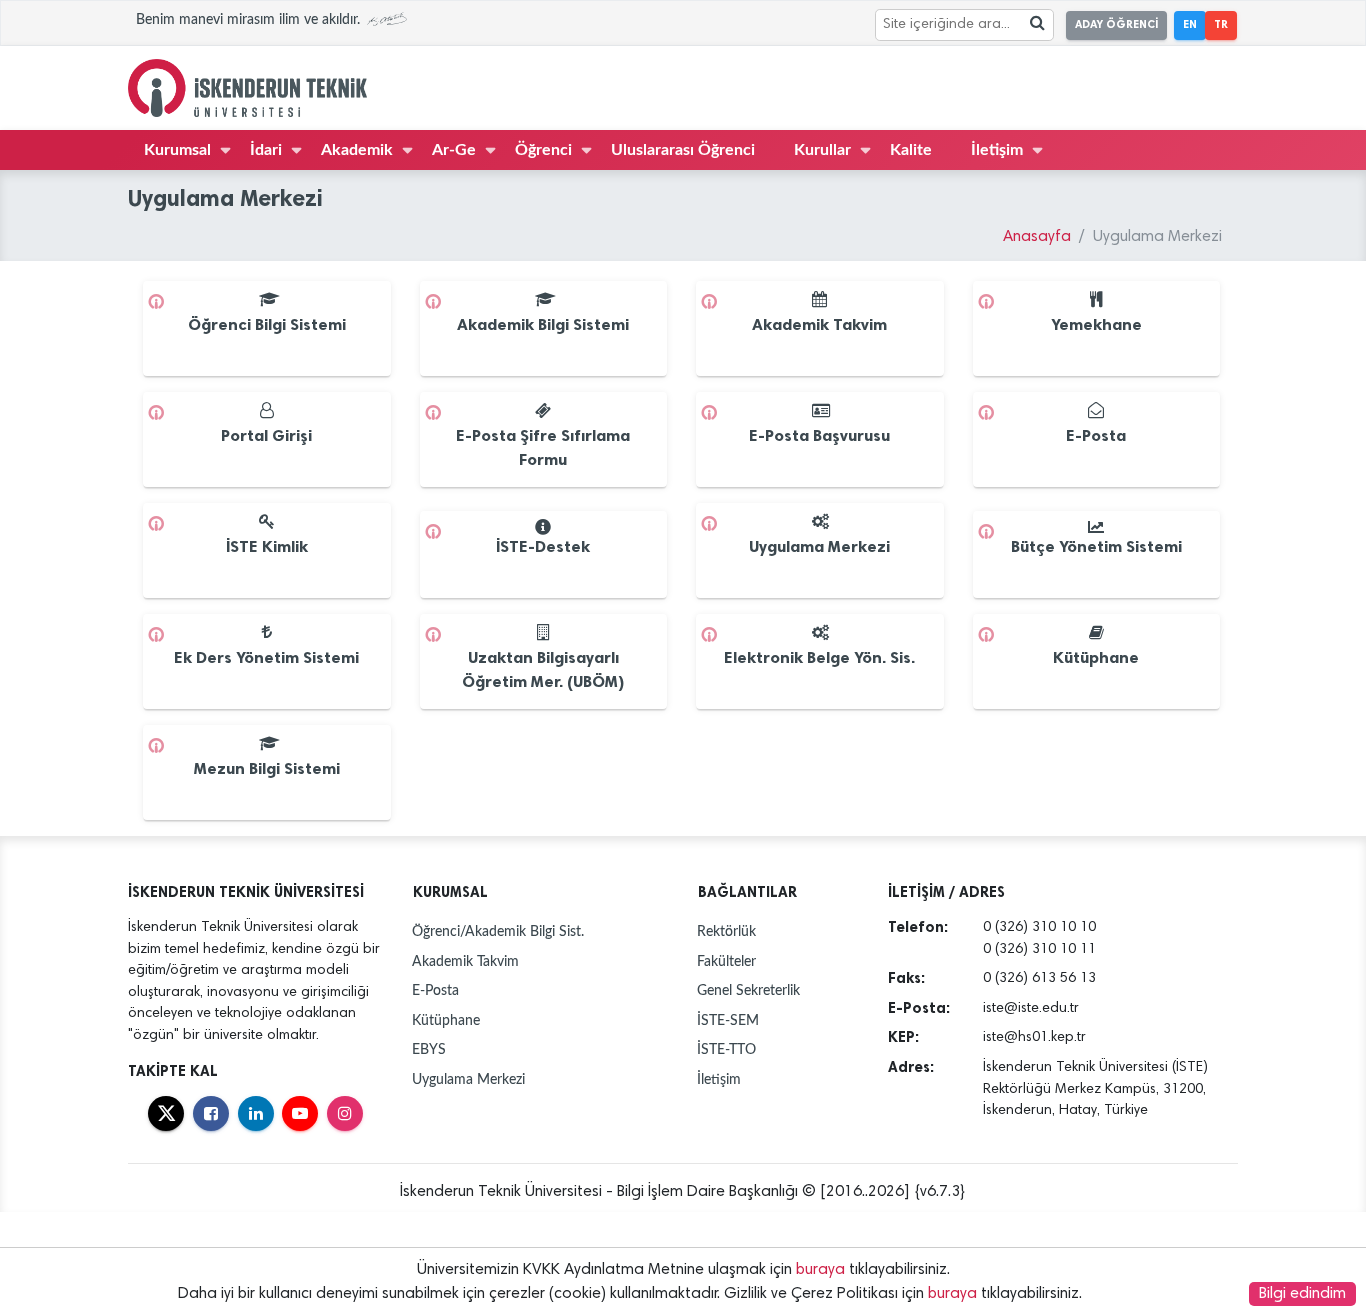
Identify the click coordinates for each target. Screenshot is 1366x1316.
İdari (266, 150)
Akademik (357, 150)
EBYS (429, 1049)
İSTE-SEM (728, 1020)
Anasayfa (1037, 237)
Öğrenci (543, 150)
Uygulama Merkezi (468, 1079)
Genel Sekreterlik (748, 990)
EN (1190, 24)
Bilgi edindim (1302, 1294)
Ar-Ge (454, 150)
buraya (820, 1270)
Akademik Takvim (465, 961)
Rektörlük (726, 931)
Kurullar (822, 150)
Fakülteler (726, 961)
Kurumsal (177, 150)
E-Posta (435, 990)
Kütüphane (446, 1020)
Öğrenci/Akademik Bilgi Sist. (498, 931)
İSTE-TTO (726, 1049)
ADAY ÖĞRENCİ (1116, 24)
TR (1221, 24)
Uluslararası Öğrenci (683, 150)
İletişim (997, 150)
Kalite (911, 150)
